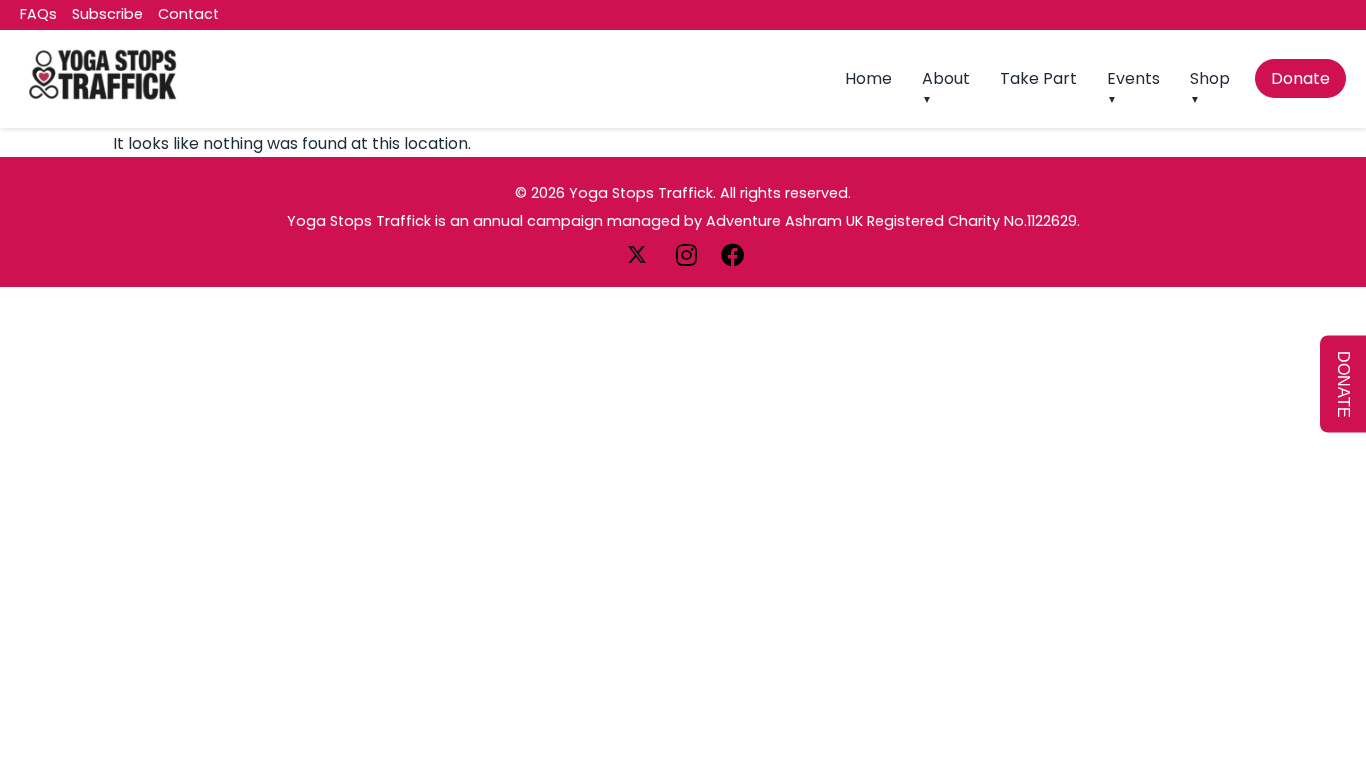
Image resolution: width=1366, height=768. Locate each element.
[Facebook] (733, 254)
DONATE (1343, 384)
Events (1133, 78)
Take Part (1038, 78)
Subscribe (107, 14)
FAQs (38, 14)
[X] (639, 254)
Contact (188, 14)
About (946, 78)
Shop (1210, 78)
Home (868, 78)
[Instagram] (688, 254)
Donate (1300, 78)
